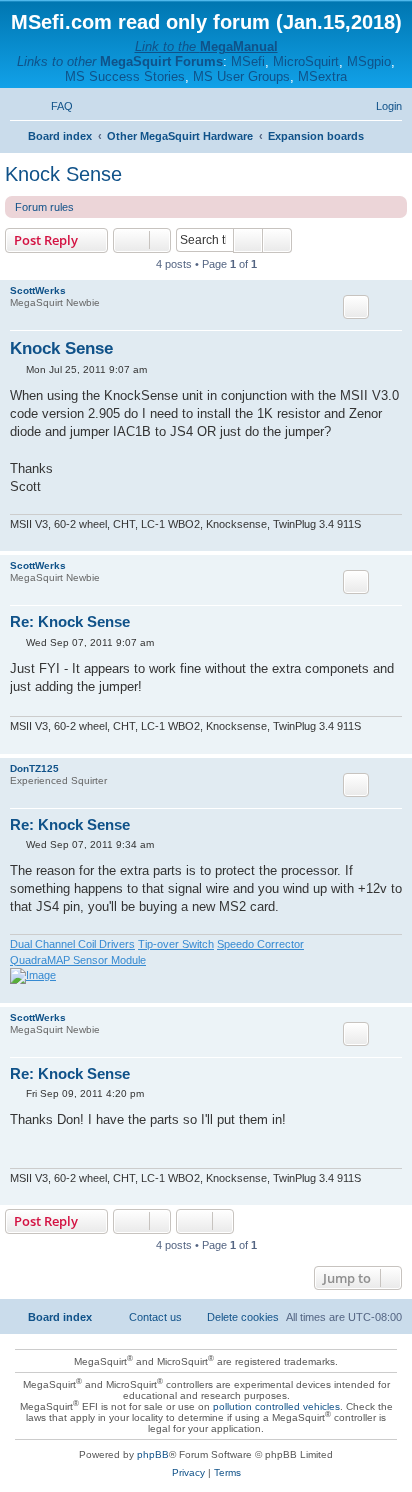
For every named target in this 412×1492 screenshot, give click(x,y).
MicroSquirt (306, 61)
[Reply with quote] (356, 307)
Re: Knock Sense (70, 621)
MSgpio (369, 61)
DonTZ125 (34, 768)
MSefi (248, 61)
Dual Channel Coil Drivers (72, 944)
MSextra (322, 76)
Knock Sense (63, 174)
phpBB (153, 1454)
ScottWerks (38, 290)
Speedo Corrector (260, 944)
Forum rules (44, 207)
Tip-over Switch (176, 944)
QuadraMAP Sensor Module (78, 960)
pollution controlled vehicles (276, 1406)
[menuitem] (53, 106)
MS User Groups (241, 76)
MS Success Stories (125, 76)
